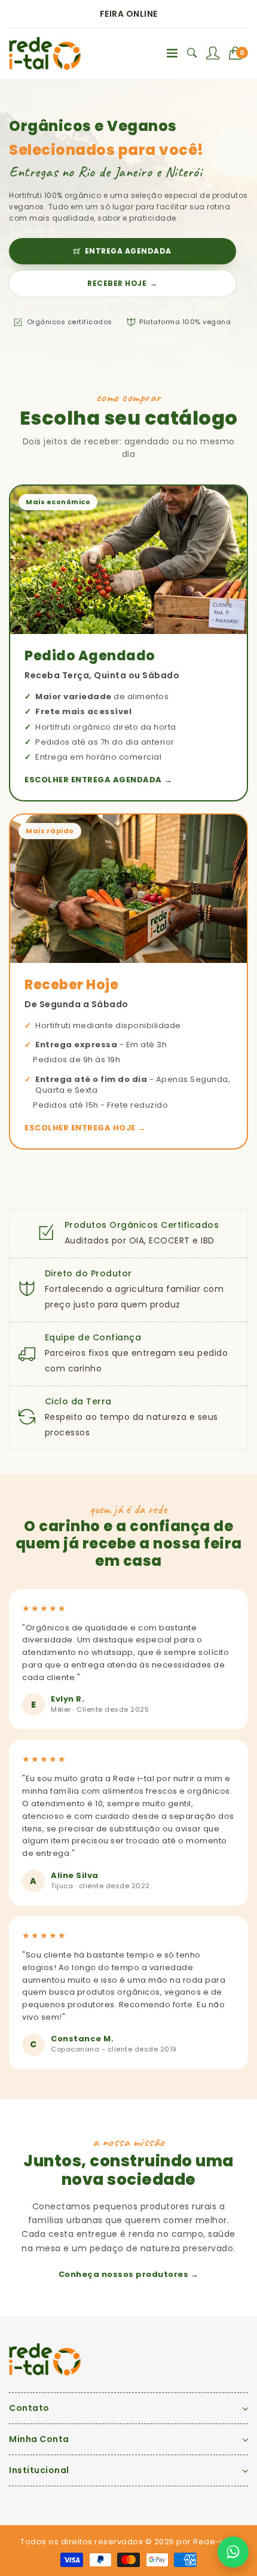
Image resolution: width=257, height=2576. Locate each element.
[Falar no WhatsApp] (233, 2552)
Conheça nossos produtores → (129, 2274)
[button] (239, 53)
